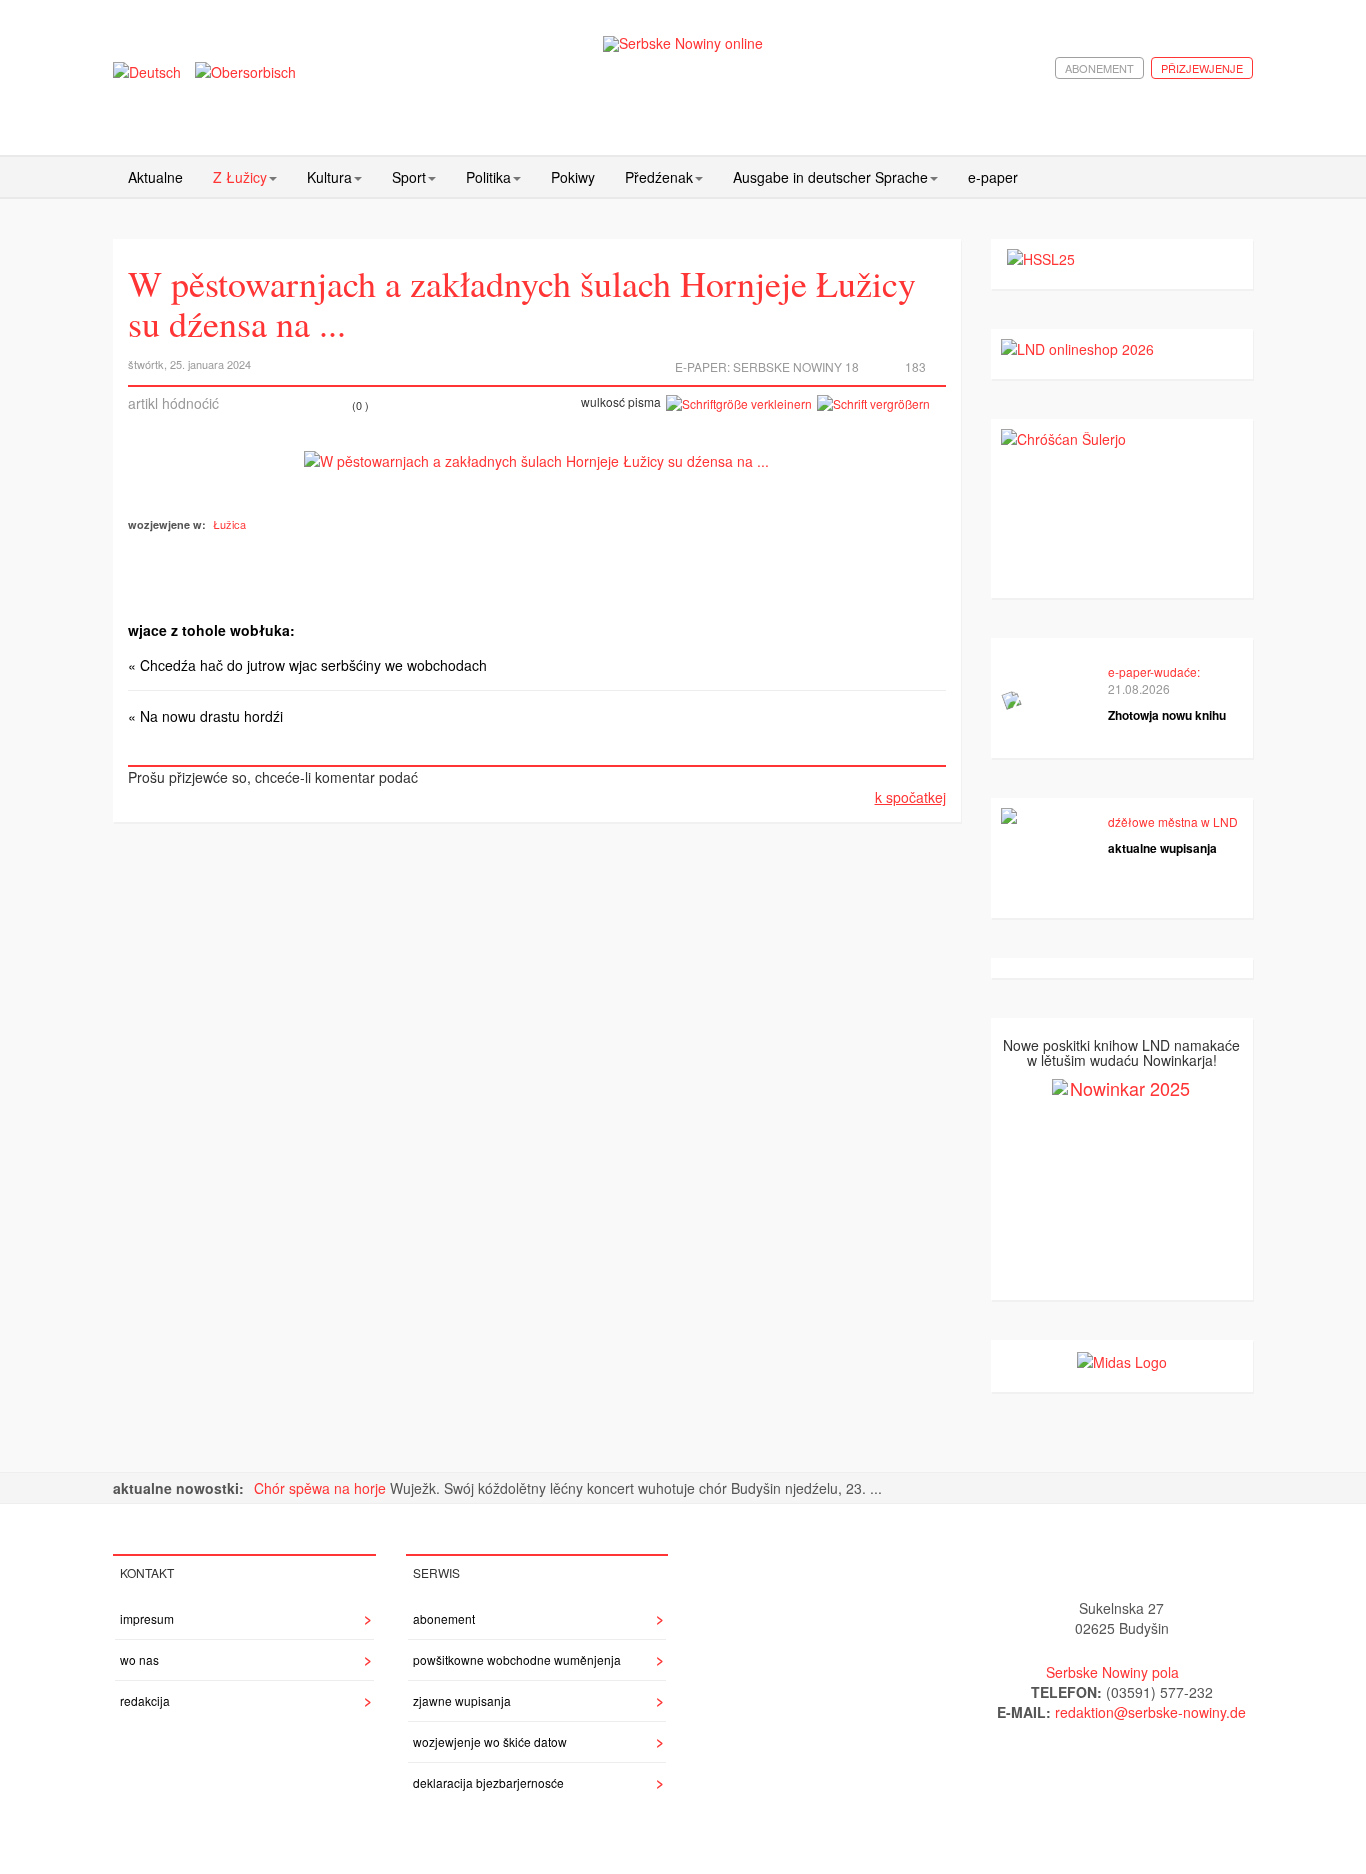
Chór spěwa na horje (322, 1488)
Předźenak (659, 177)
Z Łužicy (240, 177)
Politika (488, 177)
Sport (409, 177)
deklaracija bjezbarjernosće (488, 1782)
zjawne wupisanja (462, 1700)
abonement (1099, 68)
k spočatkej (910, 797)
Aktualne (155, 177)
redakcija (145, 1700)
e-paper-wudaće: (1154, 671)
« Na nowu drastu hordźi (205, 716)
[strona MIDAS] (1122, 1360)
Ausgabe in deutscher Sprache (830, 177)
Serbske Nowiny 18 (796, 366)
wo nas (139, 1659)
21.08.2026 (1139, 688)
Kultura (329, 177)
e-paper (993, 177)
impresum (147, 1618)
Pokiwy (573, 177)
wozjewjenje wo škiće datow (490, 1741)
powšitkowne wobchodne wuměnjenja (517, 1659)
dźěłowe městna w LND (1173, 821)
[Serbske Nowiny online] (683, 43)
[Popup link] (536, 459)
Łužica (229, 524)
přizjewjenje (1202, 68)
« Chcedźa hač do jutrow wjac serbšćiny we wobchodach (307, 665)
